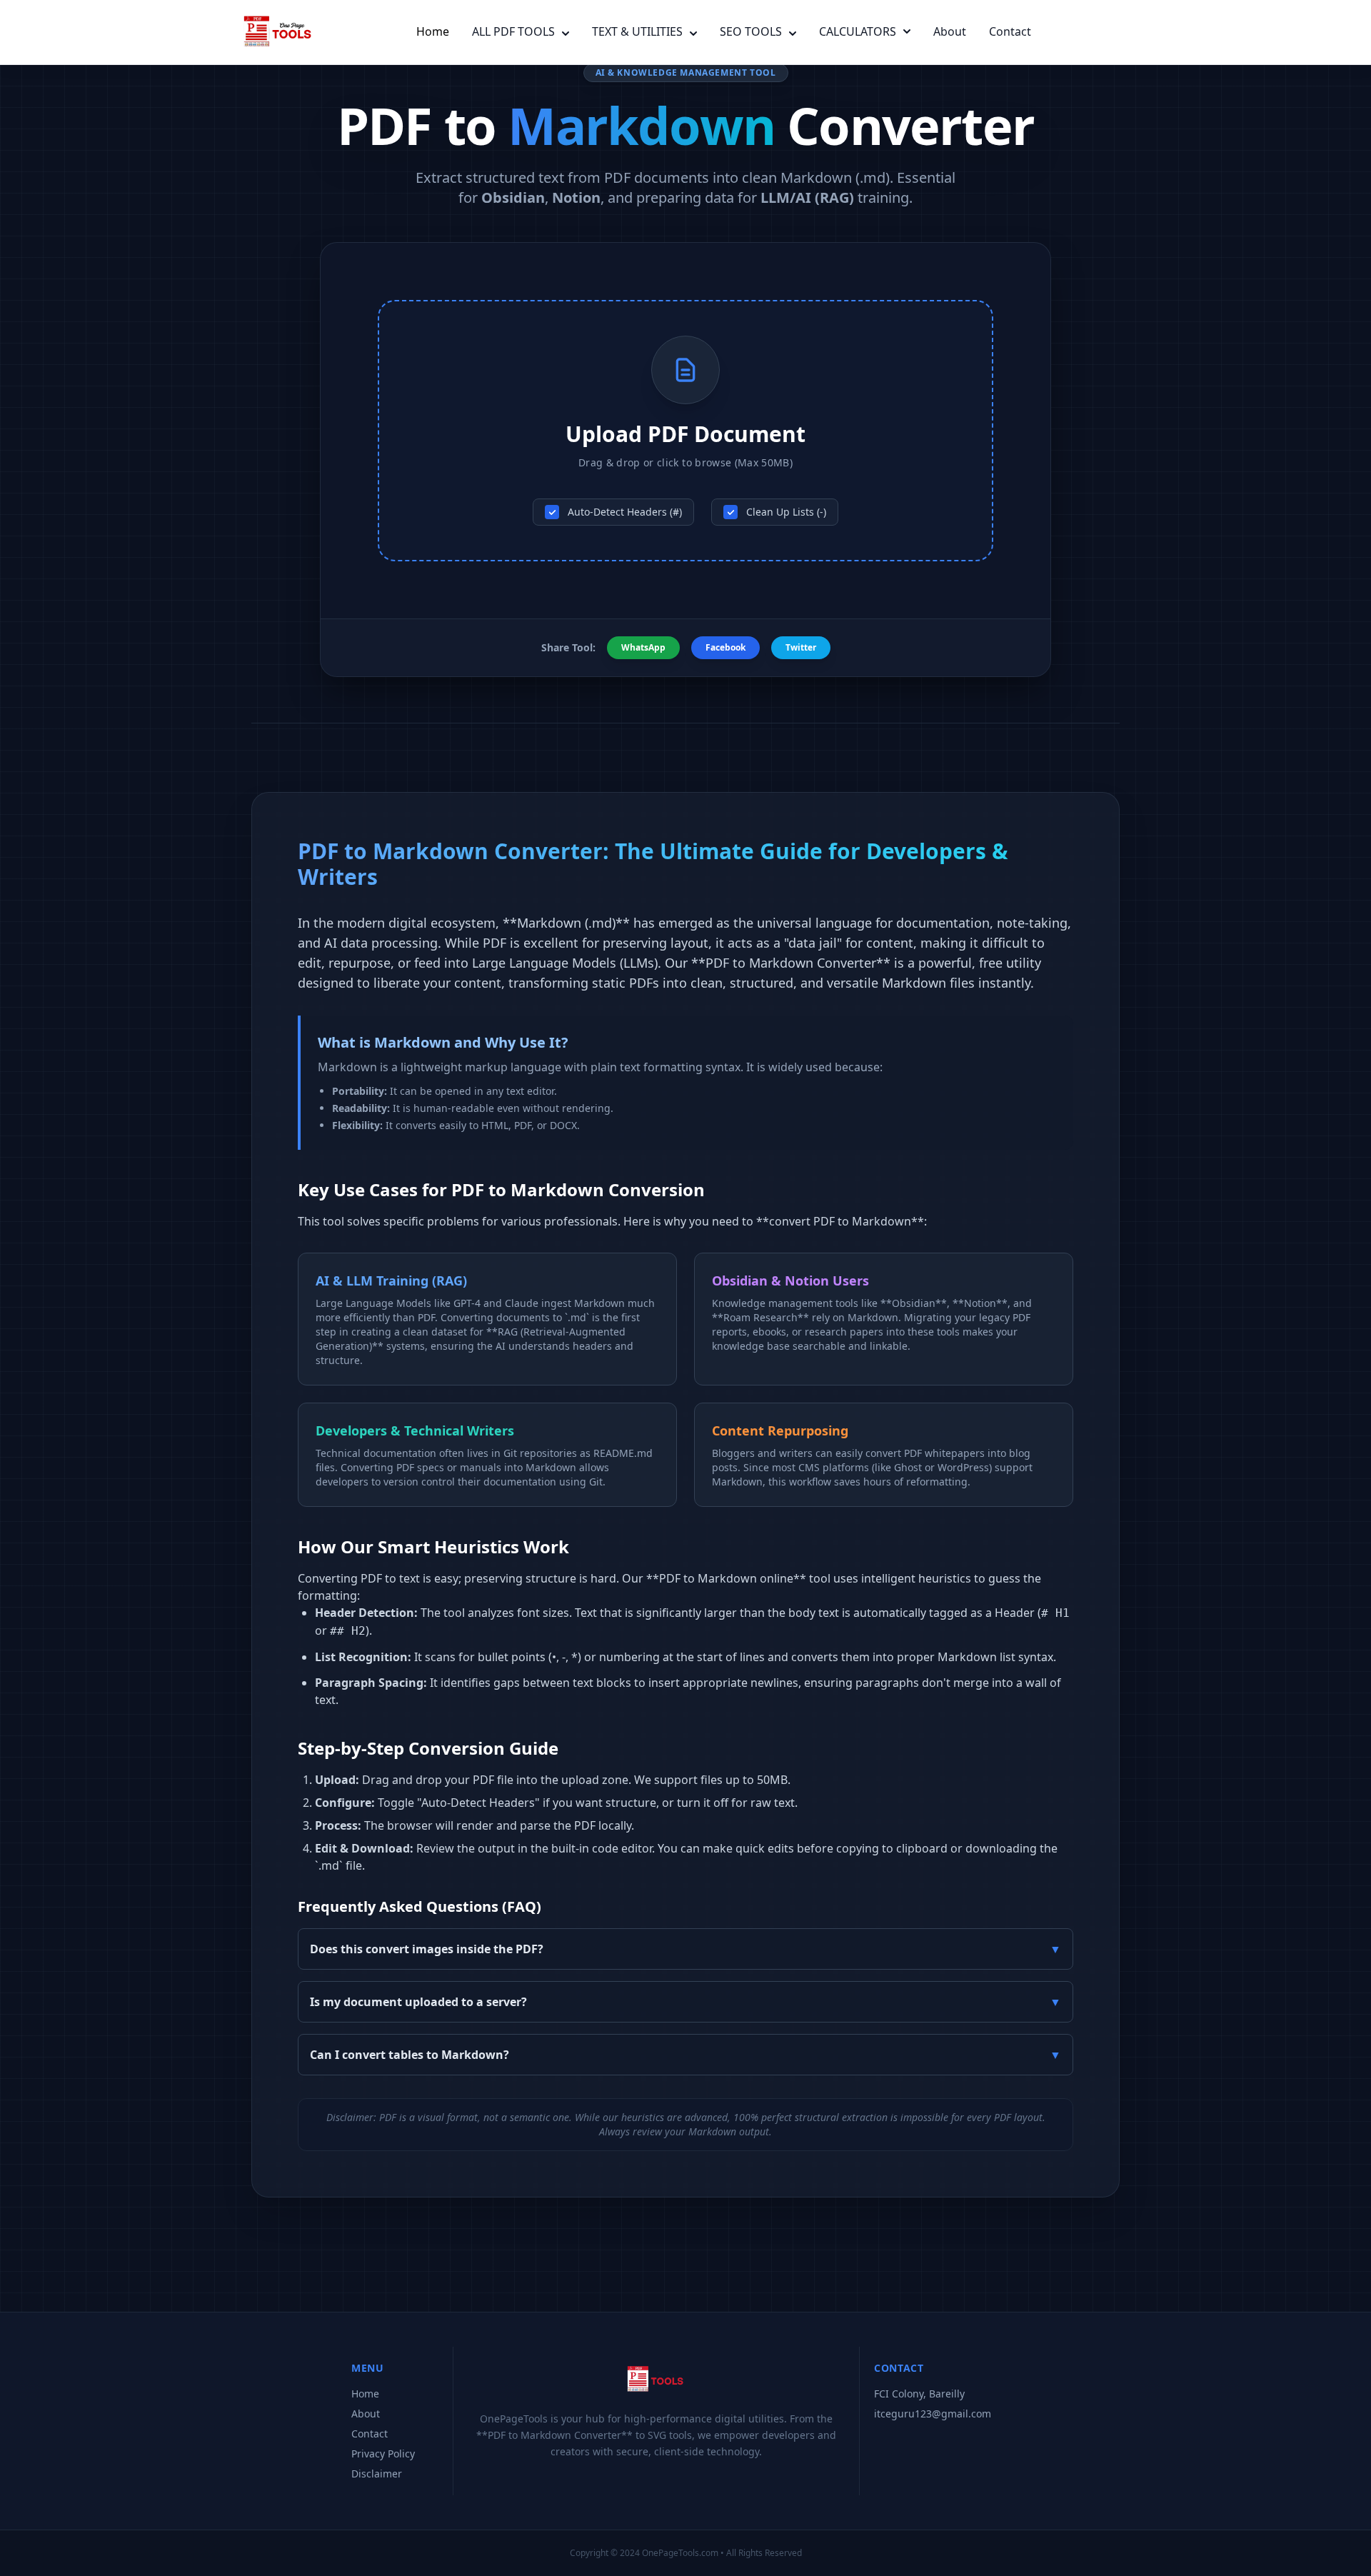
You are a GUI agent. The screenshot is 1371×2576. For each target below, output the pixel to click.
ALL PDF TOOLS (513, 31)
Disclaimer (377, 2474)
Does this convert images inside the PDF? (685, 1949)
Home (433, 31)
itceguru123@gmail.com (933, 2414)
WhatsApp (643, 647)
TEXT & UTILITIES (637, 31)
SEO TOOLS (751, 31)
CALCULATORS (858, 31)
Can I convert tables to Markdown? (685, 2055)
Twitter (801, 647)
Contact (1010, 31)
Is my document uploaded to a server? (685, 2002)
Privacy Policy (383, 2454)
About (950, 31)
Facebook (725, 647)
